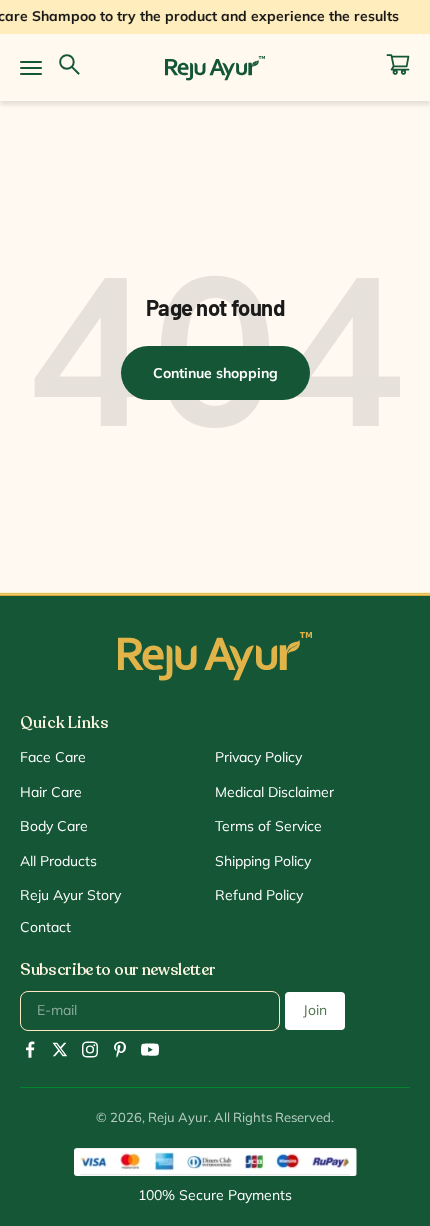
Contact (45, 927)
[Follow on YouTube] (150, 1049)
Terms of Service (268, 826)
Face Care (53, 757)
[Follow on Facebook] (30, 1049)
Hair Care (51, 792)
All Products (58, 861)
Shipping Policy (263, 861)
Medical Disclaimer (274, 792)
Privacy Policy (258, 757)
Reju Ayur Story (70, 895)
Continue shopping (215, 373)
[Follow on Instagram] (90, 1049)
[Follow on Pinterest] (120, 1049)
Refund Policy (259, 895)
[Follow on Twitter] (60, 1049)
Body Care (54, 826)
